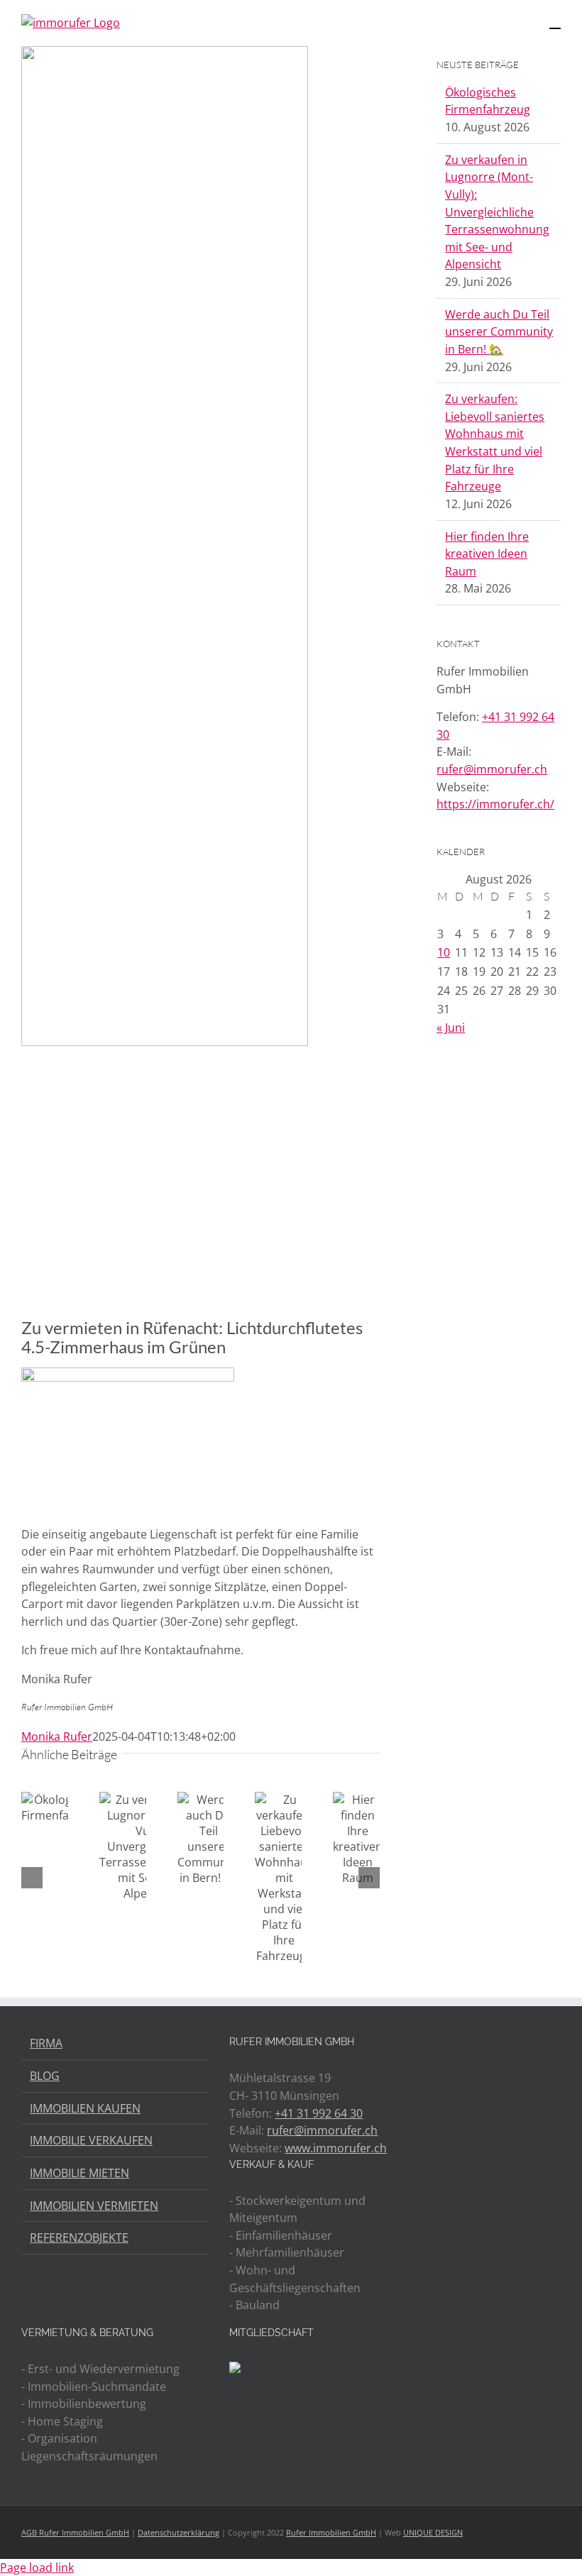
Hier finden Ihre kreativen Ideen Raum (487, 554)
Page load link (37, 2567)
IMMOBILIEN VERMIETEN (94, 2206)
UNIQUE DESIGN (433, 2532)
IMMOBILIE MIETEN (79, 2173)
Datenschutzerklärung (179, 2532)
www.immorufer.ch (336, 2148)
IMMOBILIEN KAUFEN (85, 2108)
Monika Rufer (57, 1736)
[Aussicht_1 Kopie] (165, 671)
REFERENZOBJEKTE (79, 2238)
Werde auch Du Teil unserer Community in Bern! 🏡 (499, 332)
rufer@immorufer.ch (492, 769)
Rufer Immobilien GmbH (331, 2532)
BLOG (45, 2076)
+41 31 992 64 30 (319, 2113)
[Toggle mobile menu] (555, 22)
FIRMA (46, 2043)
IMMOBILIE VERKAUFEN (91, 2140)
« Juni (451, 1028)
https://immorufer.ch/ (495, 804)
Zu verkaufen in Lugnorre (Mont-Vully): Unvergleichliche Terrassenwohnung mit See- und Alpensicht (497, 212)
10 (444, 952)
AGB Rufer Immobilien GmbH (75, 2532)
